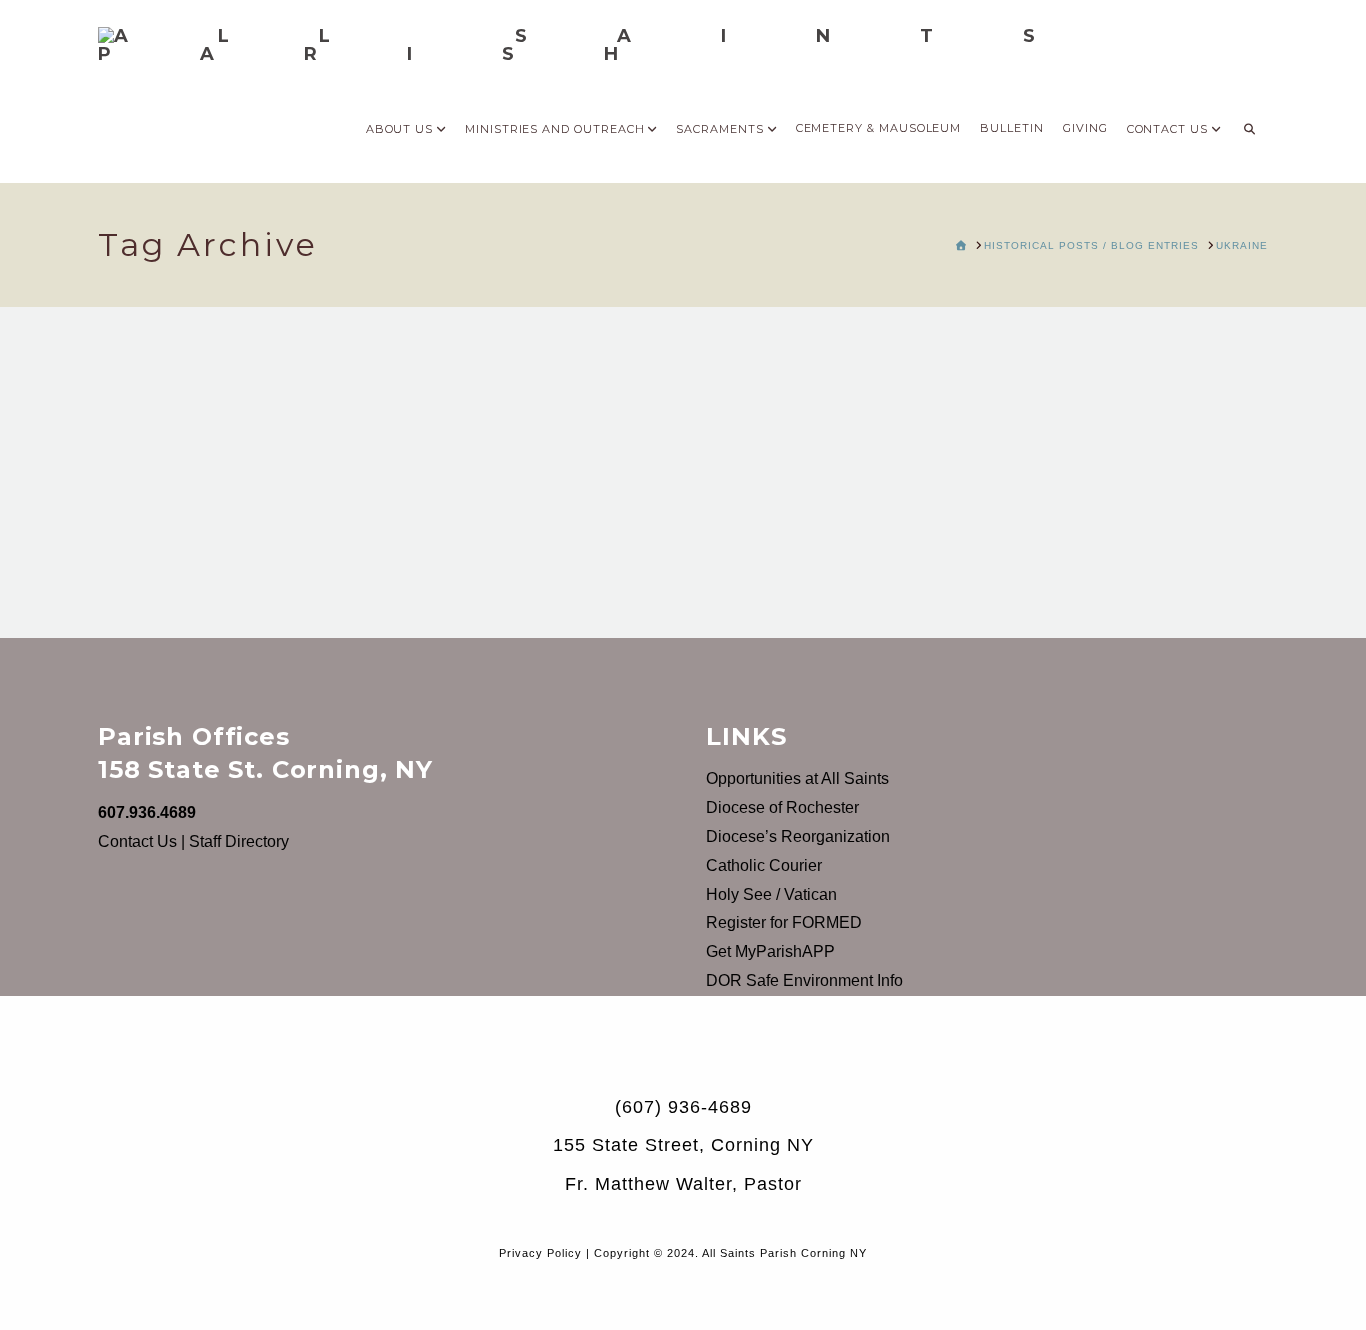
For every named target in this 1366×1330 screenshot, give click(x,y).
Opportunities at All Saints (797, 778)
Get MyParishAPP (770, 951)
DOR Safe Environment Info (804, 980)
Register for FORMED (784, 922)
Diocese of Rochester (782, 807)
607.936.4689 (147, 812)
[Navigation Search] (1249, 123)
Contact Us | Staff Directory (193, 841)
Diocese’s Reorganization (798, 836)
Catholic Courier (764, 865)
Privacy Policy (540, 1253)
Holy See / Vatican (771, 894)
